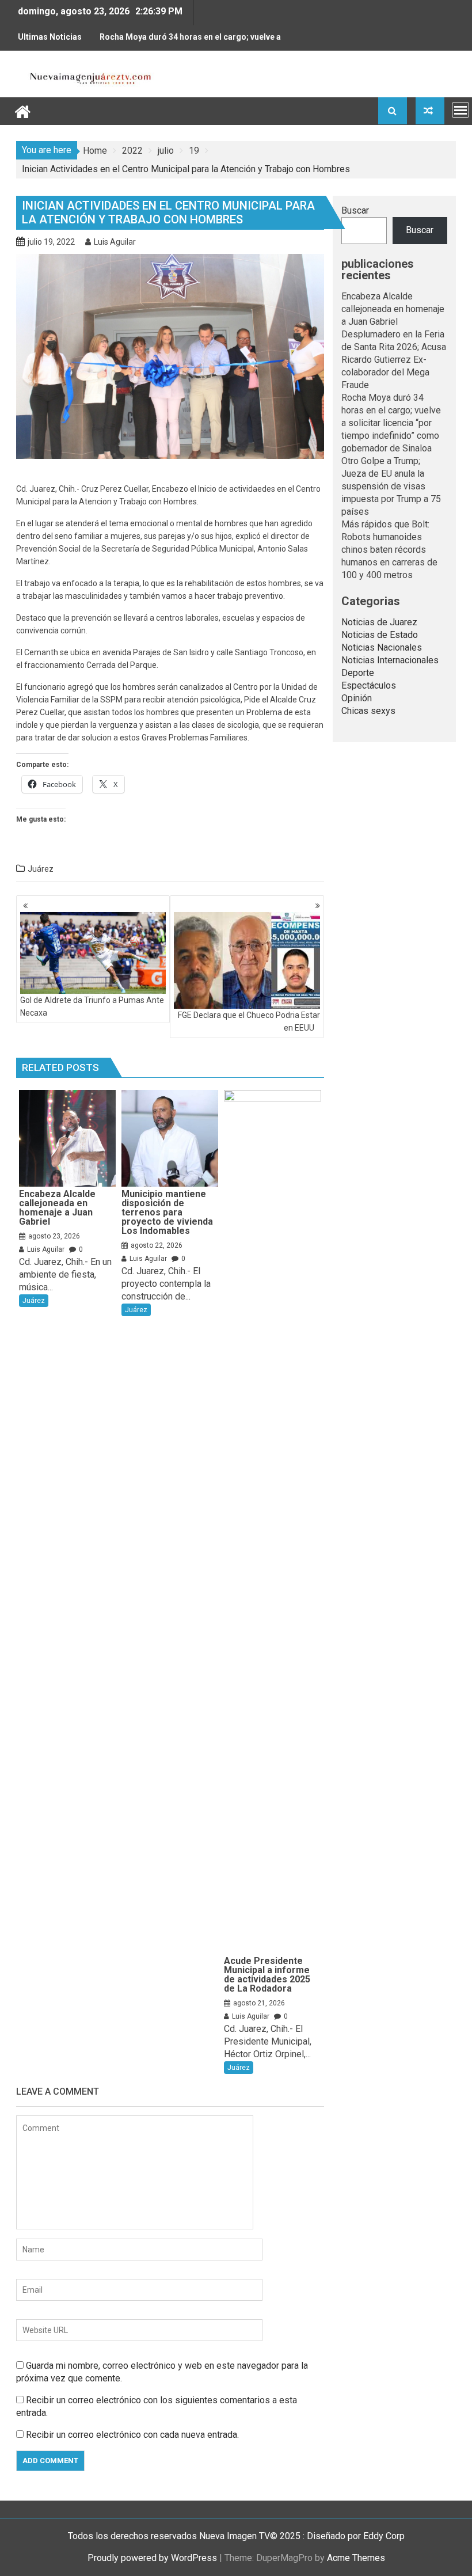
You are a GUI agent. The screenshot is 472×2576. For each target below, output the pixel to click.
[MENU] (460, 110)
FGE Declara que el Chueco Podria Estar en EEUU (249, 1021)
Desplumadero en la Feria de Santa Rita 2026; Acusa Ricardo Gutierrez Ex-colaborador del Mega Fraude (394, 360)
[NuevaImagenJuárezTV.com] (23, 110)
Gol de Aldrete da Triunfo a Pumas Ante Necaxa (92, 1006)
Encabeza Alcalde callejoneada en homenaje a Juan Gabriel (393, 309)
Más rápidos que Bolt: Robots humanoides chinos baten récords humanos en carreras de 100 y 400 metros (389, 550)
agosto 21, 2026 (259, 2003)
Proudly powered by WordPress (152, 2558)
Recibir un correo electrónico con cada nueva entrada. (132, 2435)
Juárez (41, 869)
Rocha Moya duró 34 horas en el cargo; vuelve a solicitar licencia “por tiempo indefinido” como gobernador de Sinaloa (190, 41)
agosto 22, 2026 (157, 1245)
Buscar (355, 210)
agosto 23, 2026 (54, 1236)
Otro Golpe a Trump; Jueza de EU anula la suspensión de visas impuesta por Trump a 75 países (391, 486)
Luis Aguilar (115, 242)
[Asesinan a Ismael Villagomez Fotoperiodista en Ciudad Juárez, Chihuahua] (430, 111)
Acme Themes (356, 2558)
